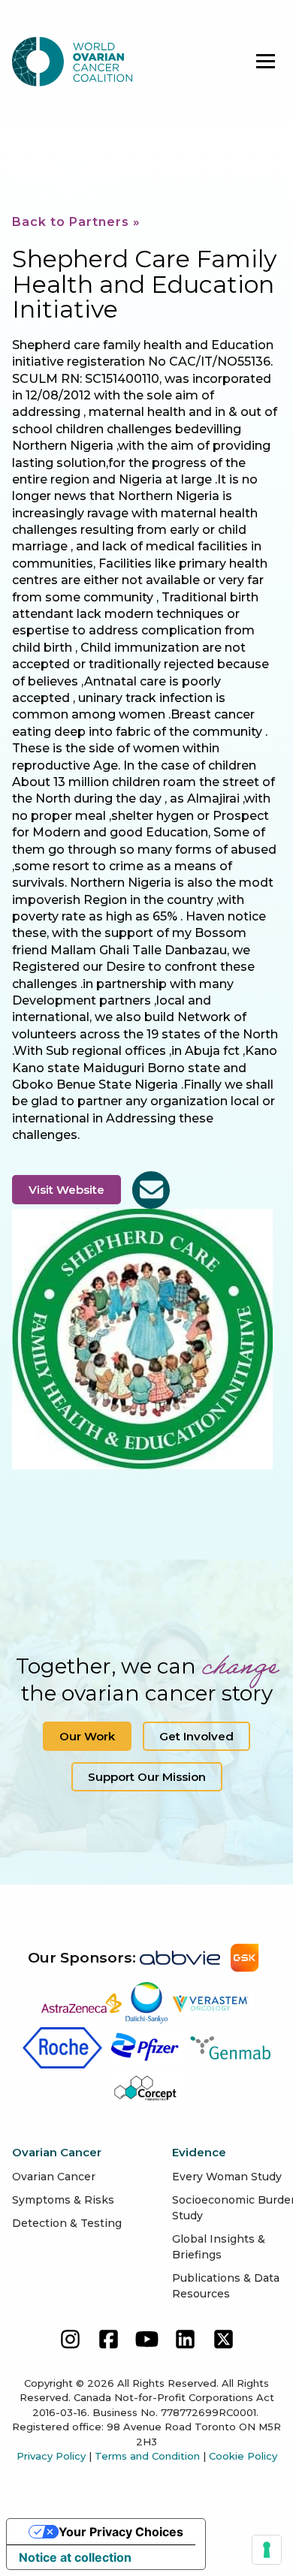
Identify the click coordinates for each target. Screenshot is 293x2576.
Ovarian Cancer (54, 2177)
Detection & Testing (67, 2223)
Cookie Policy (243, 2456)
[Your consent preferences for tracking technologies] (267, 2550)
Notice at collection (75, 2557)
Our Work (87, 1736)
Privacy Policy (51, 2456)
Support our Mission (147, 1777)
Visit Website (66, 1190)
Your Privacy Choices (121, 2532)
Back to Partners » (76, 222)
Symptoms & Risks (63, 2200)
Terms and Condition (147, 2456)
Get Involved (196, 1736)
